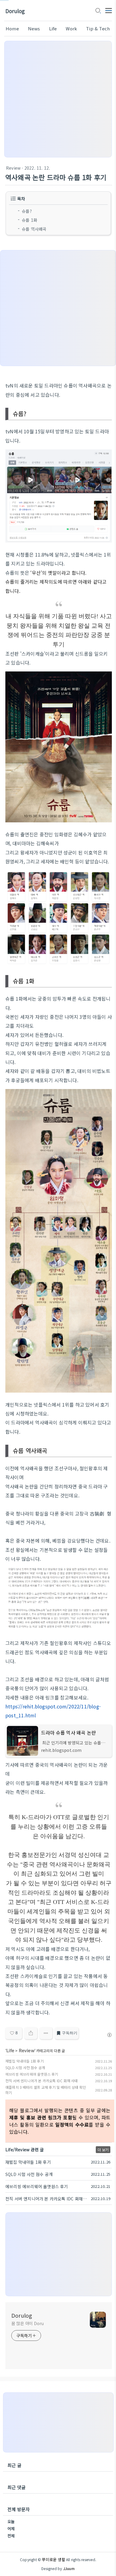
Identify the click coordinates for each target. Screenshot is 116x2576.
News (34, 28)
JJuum (69, 2568)
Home (12, 28)
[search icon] (98, 11)
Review (13, 168)
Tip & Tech (98, 28)
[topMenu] (109, 10)
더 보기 (103, 2150)
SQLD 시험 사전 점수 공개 (25, 2067)
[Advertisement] (58, 99)
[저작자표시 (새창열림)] (109, 2035)
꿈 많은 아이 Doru (28, 2323)
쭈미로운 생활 (53, 2559)
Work (71, 28)
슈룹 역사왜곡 (35, 229)
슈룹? (27, 211)
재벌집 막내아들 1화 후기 (25, 2061)
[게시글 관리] (46, 2033)
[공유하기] (31, 2033)
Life (53, 28)
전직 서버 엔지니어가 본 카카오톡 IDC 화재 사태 (42, 2081)
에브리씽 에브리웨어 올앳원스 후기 (32, 2074)
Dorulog (15, 11)
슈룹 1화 (29, 220)
